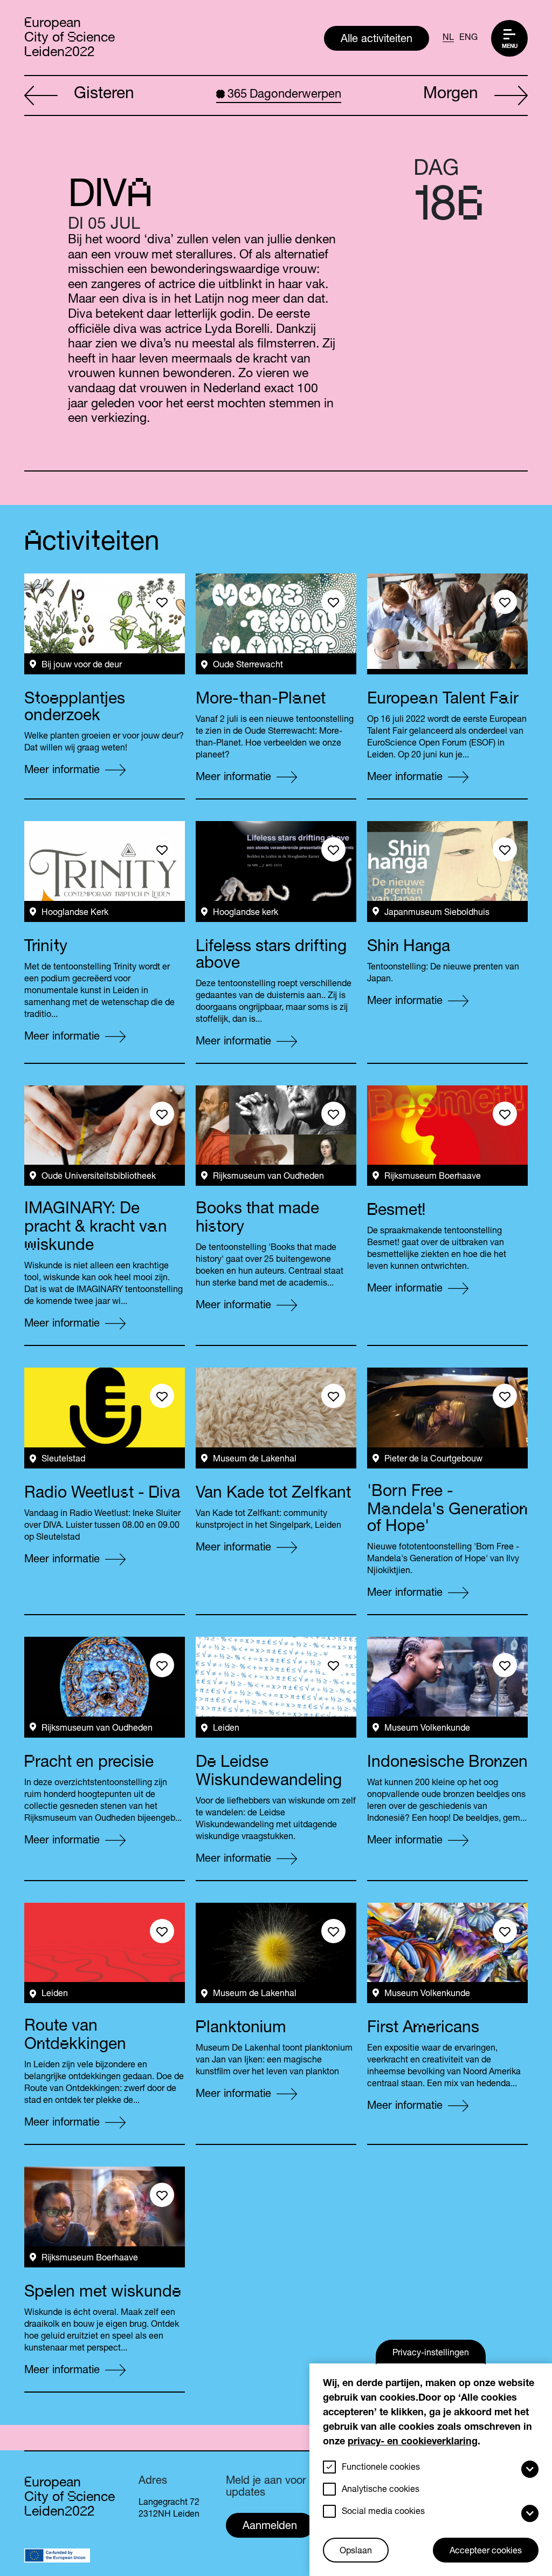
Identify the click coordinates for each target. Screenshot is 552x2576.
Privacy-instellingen (431, 2354)
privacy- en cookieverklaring (413, 2442)
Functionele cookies (381, 2468)
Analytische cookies (381, 2490)
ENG (468, 38)
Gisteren (104, 95)
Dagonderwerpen (284, 95)
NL (448, 38)
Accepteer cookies (486, 2552)
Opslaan (356, 2552)
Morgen (451, 95)
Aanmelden (270, 2527)
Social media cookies (383, 2512)
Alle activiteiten (377, 40)
